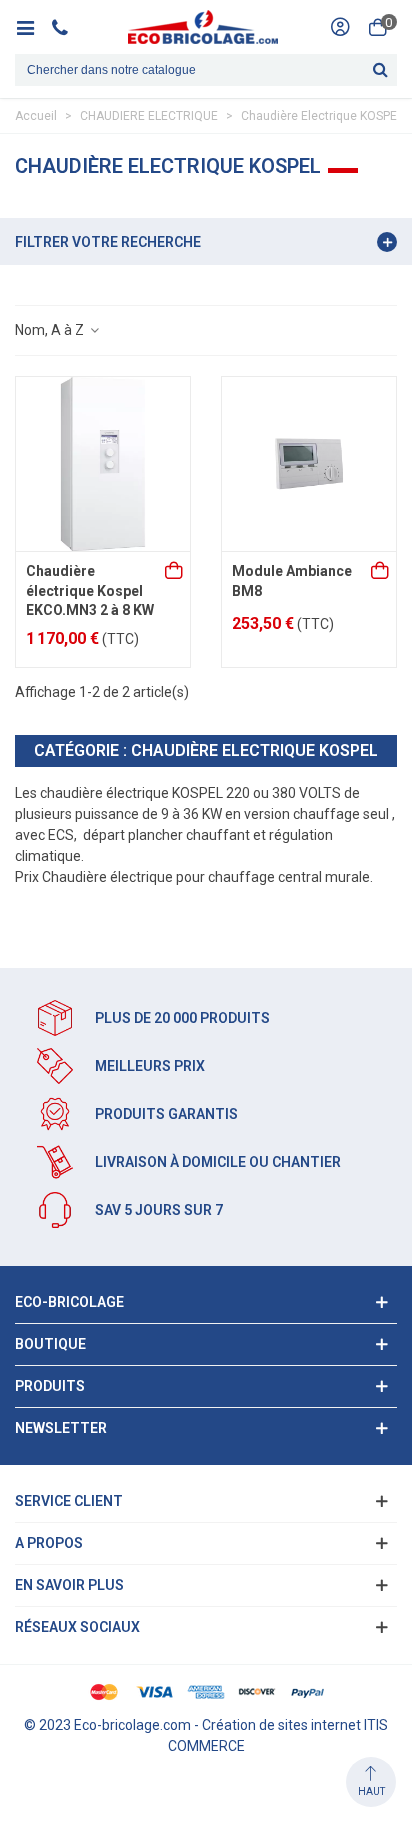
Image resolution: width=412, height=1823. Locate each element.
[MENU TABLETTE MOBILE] (32, 27)
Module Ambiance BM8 (292, 581)
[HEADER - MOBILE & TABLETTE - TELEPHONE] (67, 27)
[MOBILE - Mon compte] (340, 27)
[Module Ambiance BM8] (309, 464)
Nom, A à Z (51, 330)
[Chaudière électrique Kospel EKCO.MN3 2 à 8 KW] (103, 464)
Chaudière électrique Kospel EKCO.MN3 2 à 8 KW (90, 590)
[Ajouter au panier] (175, 572)
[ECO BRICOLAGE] (203, 27)
